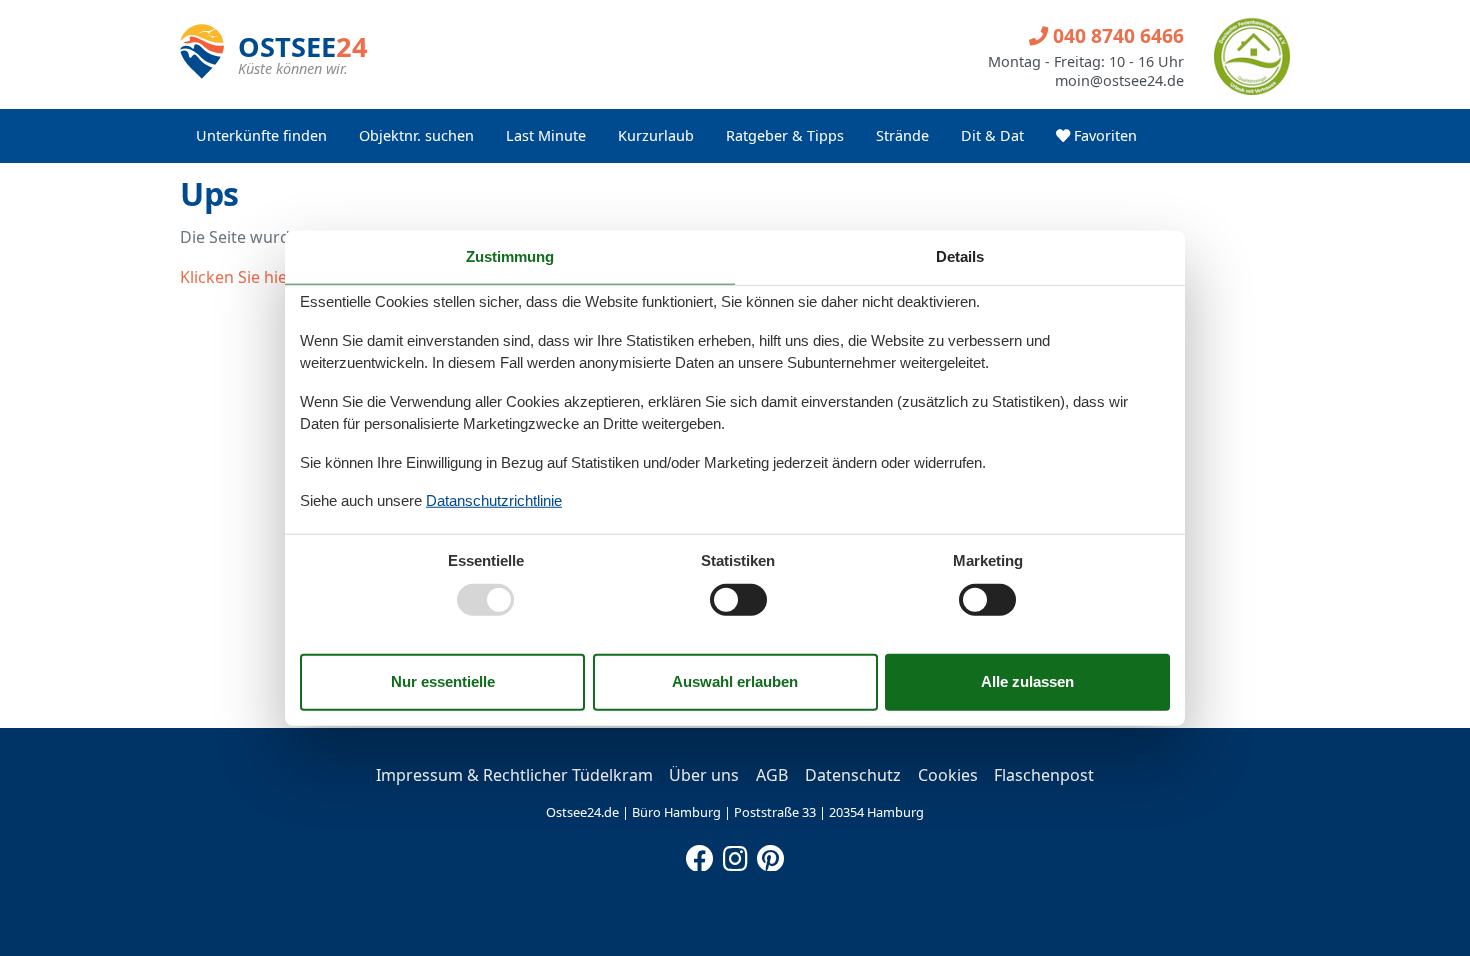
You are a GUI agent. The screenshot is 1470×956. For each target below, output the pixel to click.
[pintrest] (770, 854)
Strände (902, 135)
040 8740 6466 (1116, 35)
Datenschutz (853, 775)
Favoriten (1103, 135)
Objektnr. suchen (416, 135)
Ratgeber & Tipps (785, 135)
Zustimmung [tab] (510, 256)
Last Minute (546, 135)
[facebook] (700, 854)
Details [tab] (960, 256)
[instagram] (735, 854)
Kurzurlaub (656, 135)
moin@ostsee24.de (1119, 81)
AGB (772, 775)
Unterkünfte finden (261, 135)
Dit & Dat (992, 135)
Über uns (704, 775)
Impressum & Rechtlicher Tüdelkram (514, 775)
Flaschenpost (1044, 775)
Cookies (948, 775)
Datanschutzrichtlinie (494, 500)
